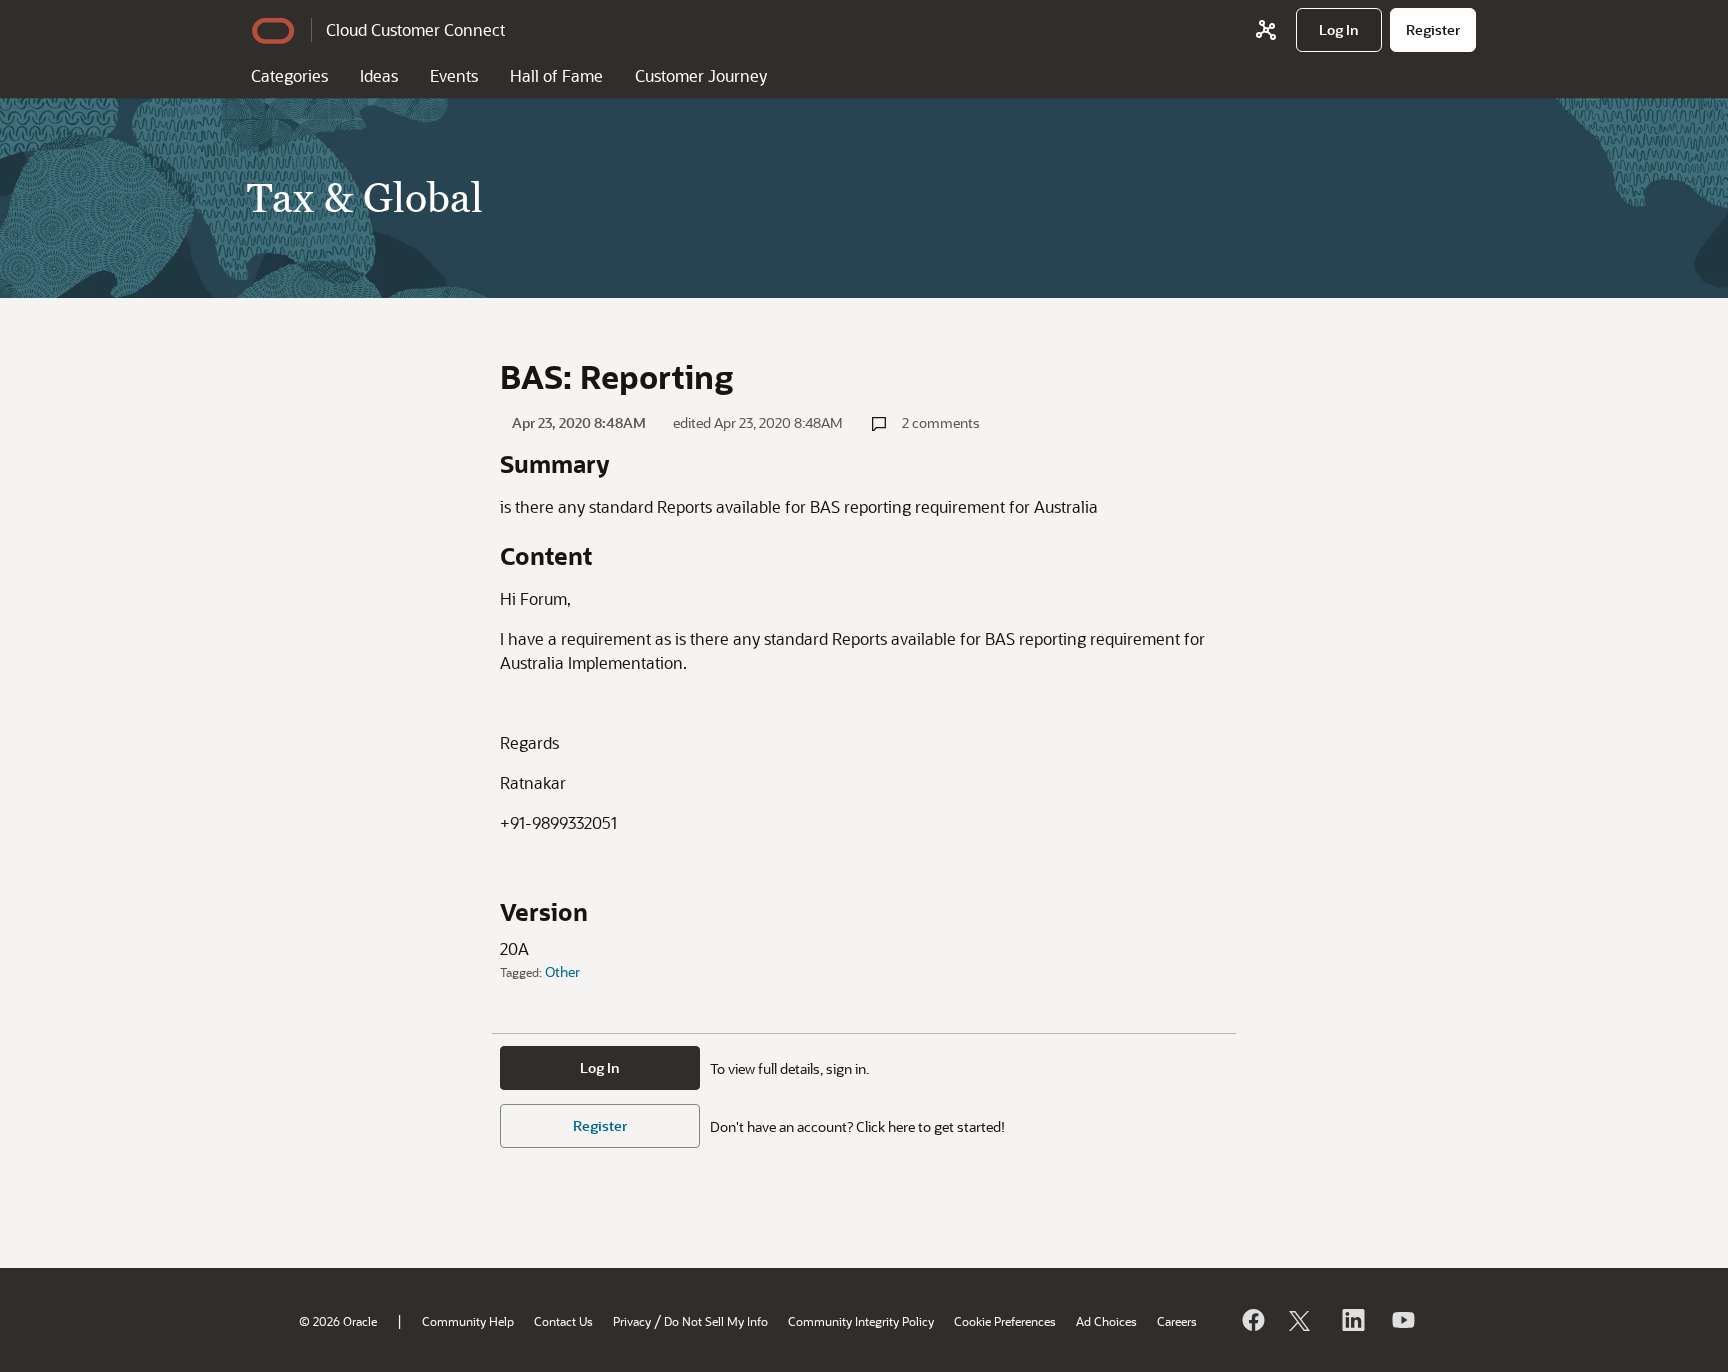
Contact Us (563, 1321)
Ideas (379, 75)
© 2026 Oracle (338, 1321)
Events (454, 75)
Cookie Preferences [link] (1005, 1321)
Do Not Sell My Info (716, 1321)
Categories (289, 75)
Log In (600, 1067)
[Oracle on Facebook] (1252, 1320)
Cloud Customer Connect (415, 29)
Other (562, 971)
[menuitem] (1339, 30)
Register (600, 1125)
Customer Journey (701, 75)
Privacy (632, 1321)
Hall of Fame (556, 75)
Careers (1177, 1321)
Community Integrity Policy (861, 1321)
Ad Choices (1106, 1321)
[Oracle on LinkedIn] (1352, 1320)
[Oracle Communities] (1266, 30)
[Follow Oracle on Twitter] (1302, 1320)
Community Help (468, 1321)
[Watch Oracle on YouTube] (1402, 1320)
